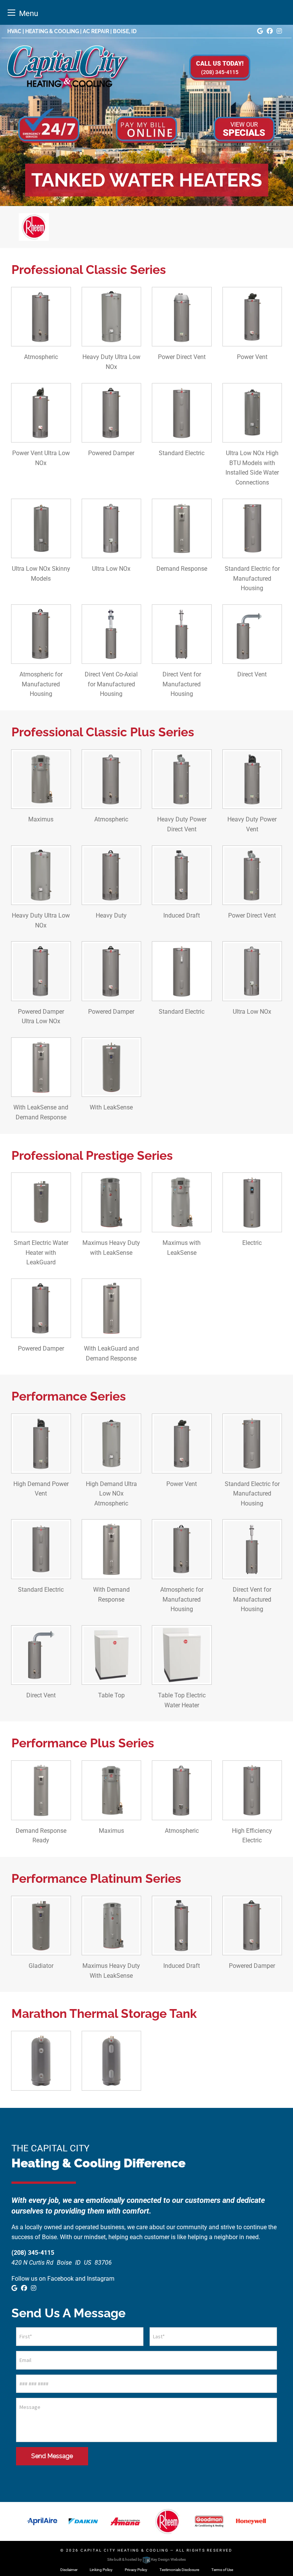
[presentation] (252, 449)
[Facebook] (270, 31)
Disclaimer (69, 2570)
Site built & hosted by (146, 2559)
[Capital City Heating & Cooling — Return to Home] (68, 67)
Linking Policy (101, 2570)
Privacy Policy (136, 2570)
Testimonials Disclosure (179, 2570)
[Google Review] (260, 31)
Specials (244, 129)
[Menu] (11, 12)
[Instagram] (279, 31)
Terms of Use (222, 2570)
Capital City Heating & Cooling (125, 2550)
